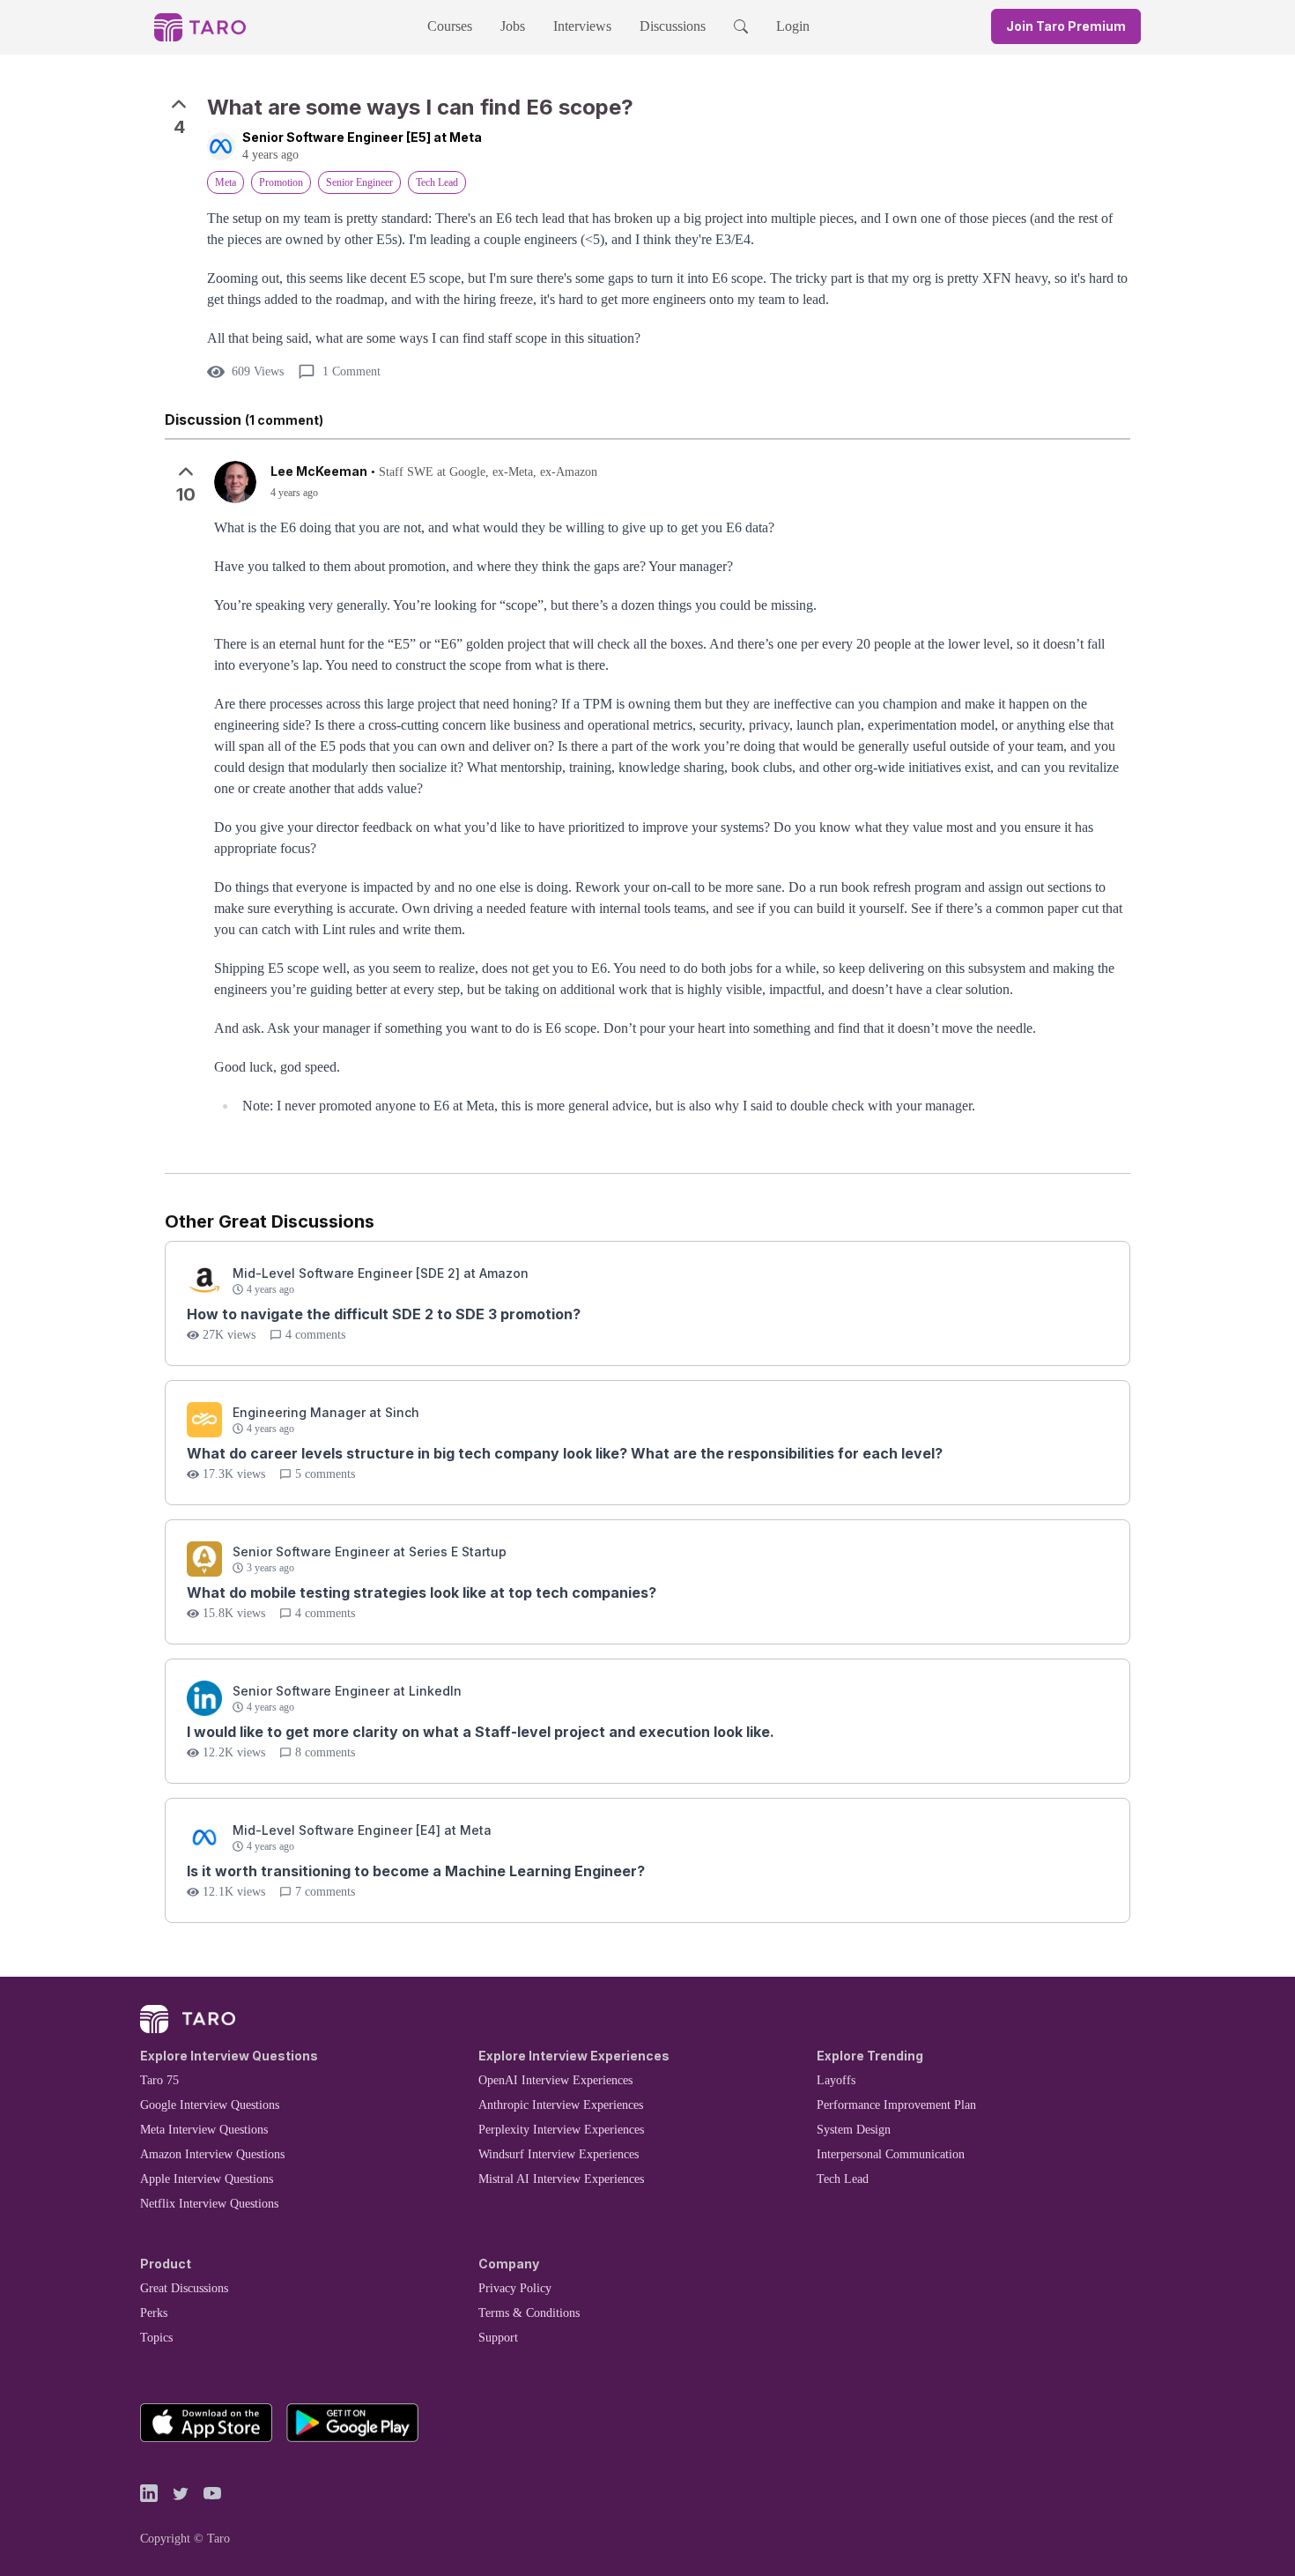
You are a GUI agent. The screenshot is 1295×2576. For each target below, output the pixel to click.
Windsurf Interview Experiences (559, 2154)
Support (498, 2338)
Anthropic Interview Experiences (561, 2105)
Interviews (582, 26)
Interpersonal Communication (891, 2154)
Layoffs (836, 2080)
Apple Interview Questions (207, 2179)
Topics (156, 2338)
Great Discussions (184, 2288)
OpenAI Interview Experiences (555, 2080)
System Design (854, 2130)
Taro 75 (159, 2080)
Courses (450, 26)
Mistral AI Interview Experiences (561, 2179)
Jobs (513, 26)
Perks (154, 2313)
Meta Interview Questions (204, 2130)
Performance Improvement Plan (896, 2105)
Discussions (673, 26)
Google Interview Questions (210, 2105)
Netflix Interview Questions (209, 2204)
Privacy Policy (515, 2288)
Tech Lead (843, 2179)
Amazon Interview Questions (212, 2154)
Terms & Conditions (529, 2313)
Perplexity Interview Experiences (561, 2130)
